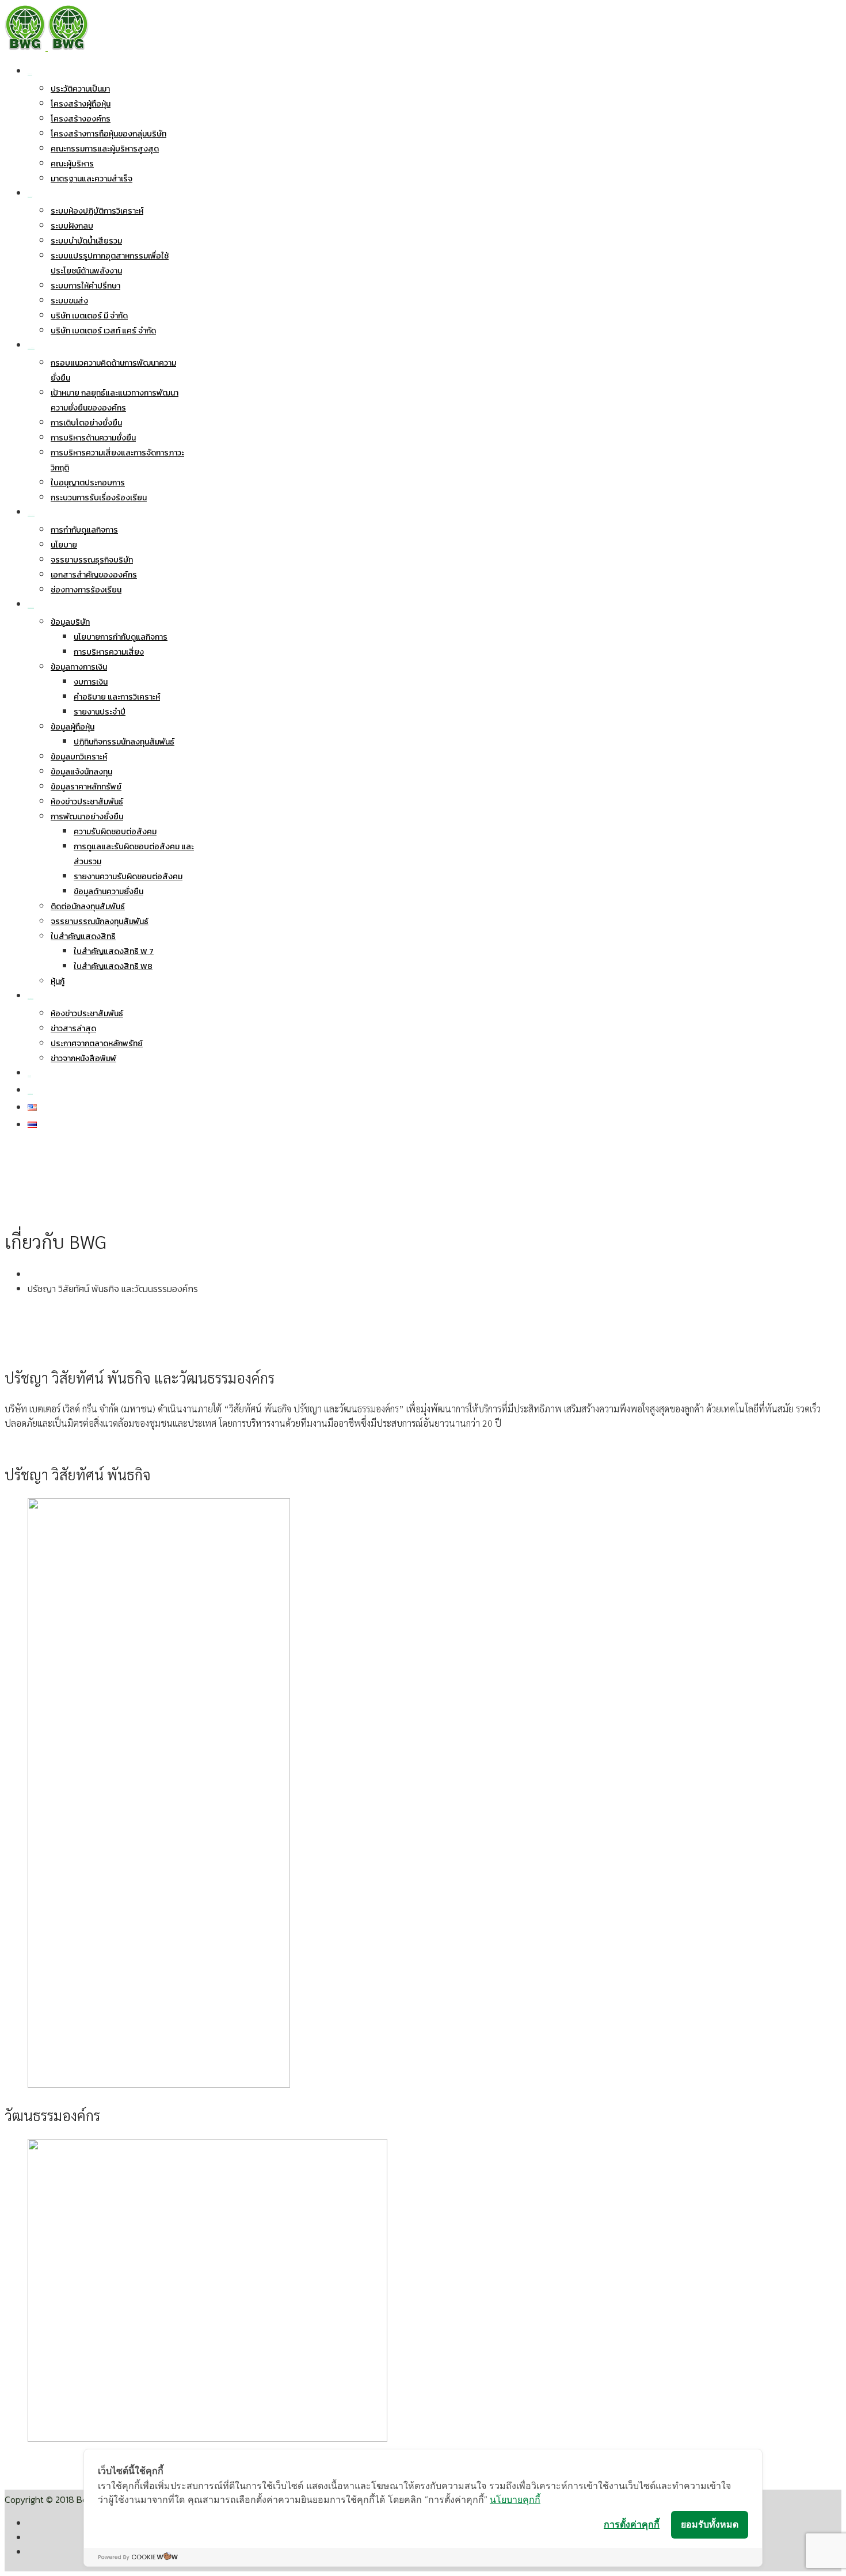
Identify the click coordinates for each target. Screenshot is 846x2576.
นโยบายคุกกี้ (515, 2499)
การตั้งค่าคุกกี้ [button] (632, 2524)
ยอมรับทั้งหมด (710, 2524)
